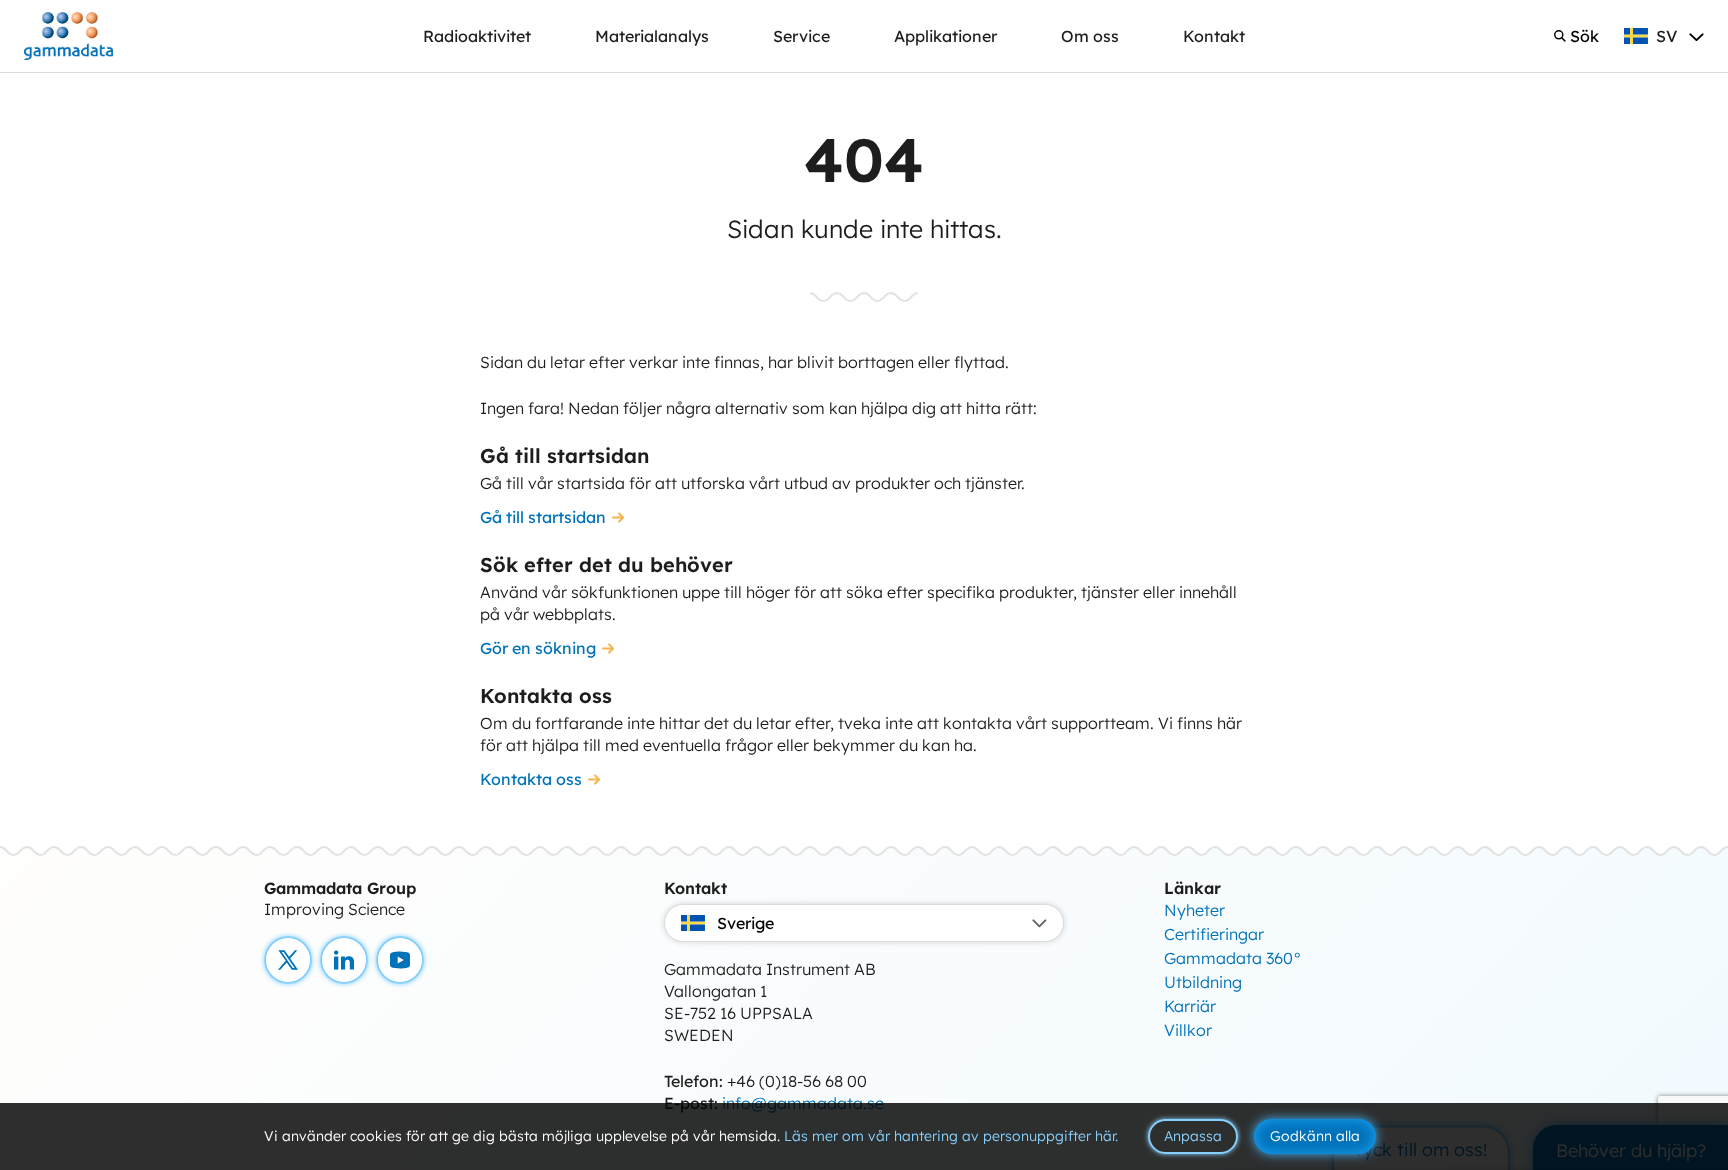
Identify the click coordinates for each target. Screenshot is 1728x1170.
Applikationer (945, 36)
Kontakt (1214, 36)
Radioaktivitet (477, 36)
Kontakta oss (531, 779)
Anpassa (1193, 1136)
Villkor (1188, 1030)
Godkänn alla (1315, 1136)
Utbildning (1203, 982)
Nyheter (1194, 910)
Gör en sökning (538, 648)
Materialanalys (652, 36)
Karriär (1190, 1006)
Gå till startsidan (543, 517)
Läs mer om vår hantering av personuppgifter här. (951, 1136)
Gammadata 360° (1233, 958)
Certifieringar (1214, 934)
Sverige (745, 923)
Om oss (1090, 36)
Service (801, 36)
